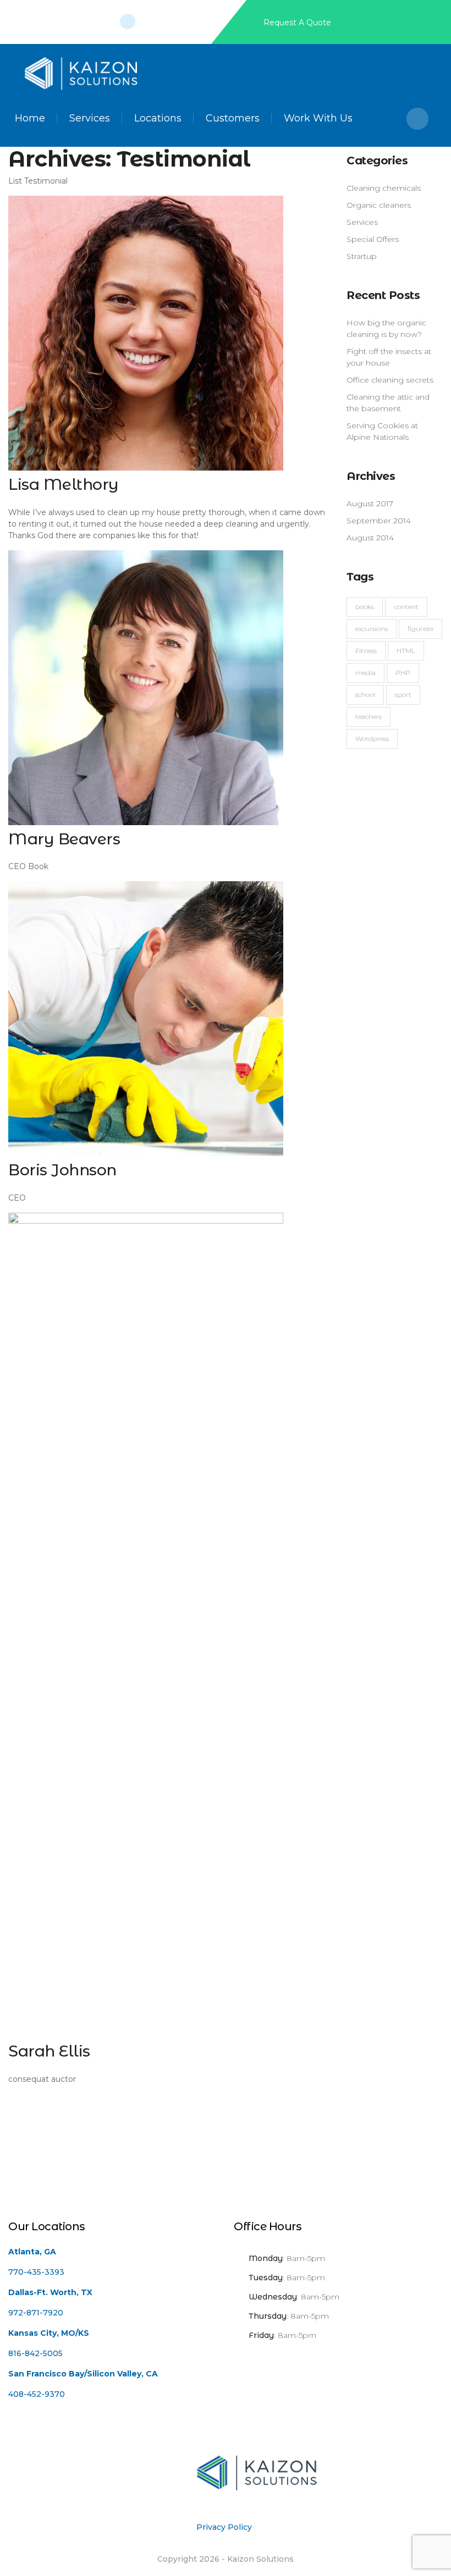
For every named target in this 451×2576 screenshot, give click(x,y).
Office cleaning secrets (390, 380)
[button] (417, 119)
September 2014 (379, 521)
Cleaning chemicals (384, 188)
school (365, 695)
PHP (403, 673)
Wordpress (372, 739)
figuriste (420, 629)
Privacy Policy (224, 2527)
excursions (372, 629)
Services (90, 118)
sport (403, 695)
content (406, 607)
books (365, 607)
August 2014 (370, 538)
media (365, 673)
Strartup (362, 256)
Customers (233, 118)
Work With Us (318, 118)
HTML (406, 651)
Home (30, 118)
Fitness (366, 651)
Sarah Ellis (49, 2051)
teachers (369, 717)
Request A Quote (297, 23)
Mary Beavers (64, 839)
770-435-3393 (36, 2272)
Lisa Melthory (64, 484)
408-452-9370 (37, 2394)
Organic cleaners (379, 205)
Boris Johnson (62, 1170)
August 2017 (370, 504)
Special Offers (373, 239)
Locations (158, 118)
